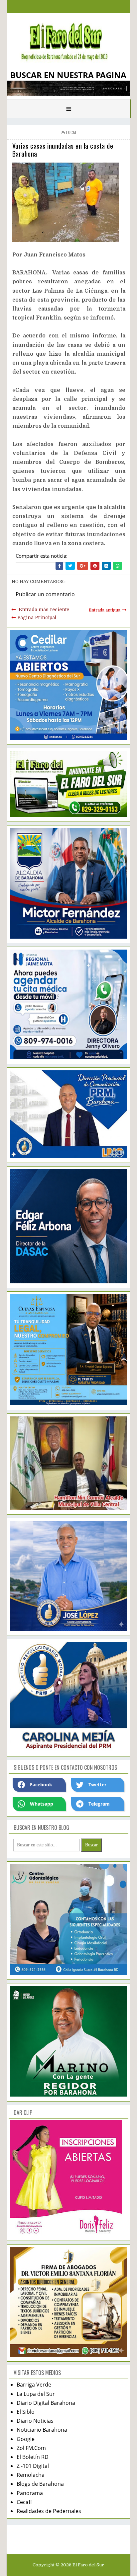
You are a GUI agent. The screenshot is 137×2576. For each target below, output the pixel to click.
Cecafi (24, 2502)
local (71, 132)
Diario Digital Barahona (46, 2403)
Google (26, 2439)
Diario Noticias (35, 2421)
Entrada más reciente (44, 609)
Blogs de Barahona (40, 2484)
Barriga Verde (34, 2385)
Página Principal (37, 617)
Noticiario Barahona (42, 2430)
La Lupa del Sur (36, 2394)
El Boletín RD (33, 2457)
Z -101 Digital (33, 2466)
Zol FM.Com (31, 2448)
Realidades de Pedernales (49, 2511)
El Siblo (26, 2412)
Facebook (41, 1785)
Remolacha (31, 2475)
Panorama (30, 2493)
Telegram (99, 1804)
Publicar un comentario (45, 594)
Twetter (97, 1785)
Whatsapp (42, 1804)
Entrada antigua (105, 610)
